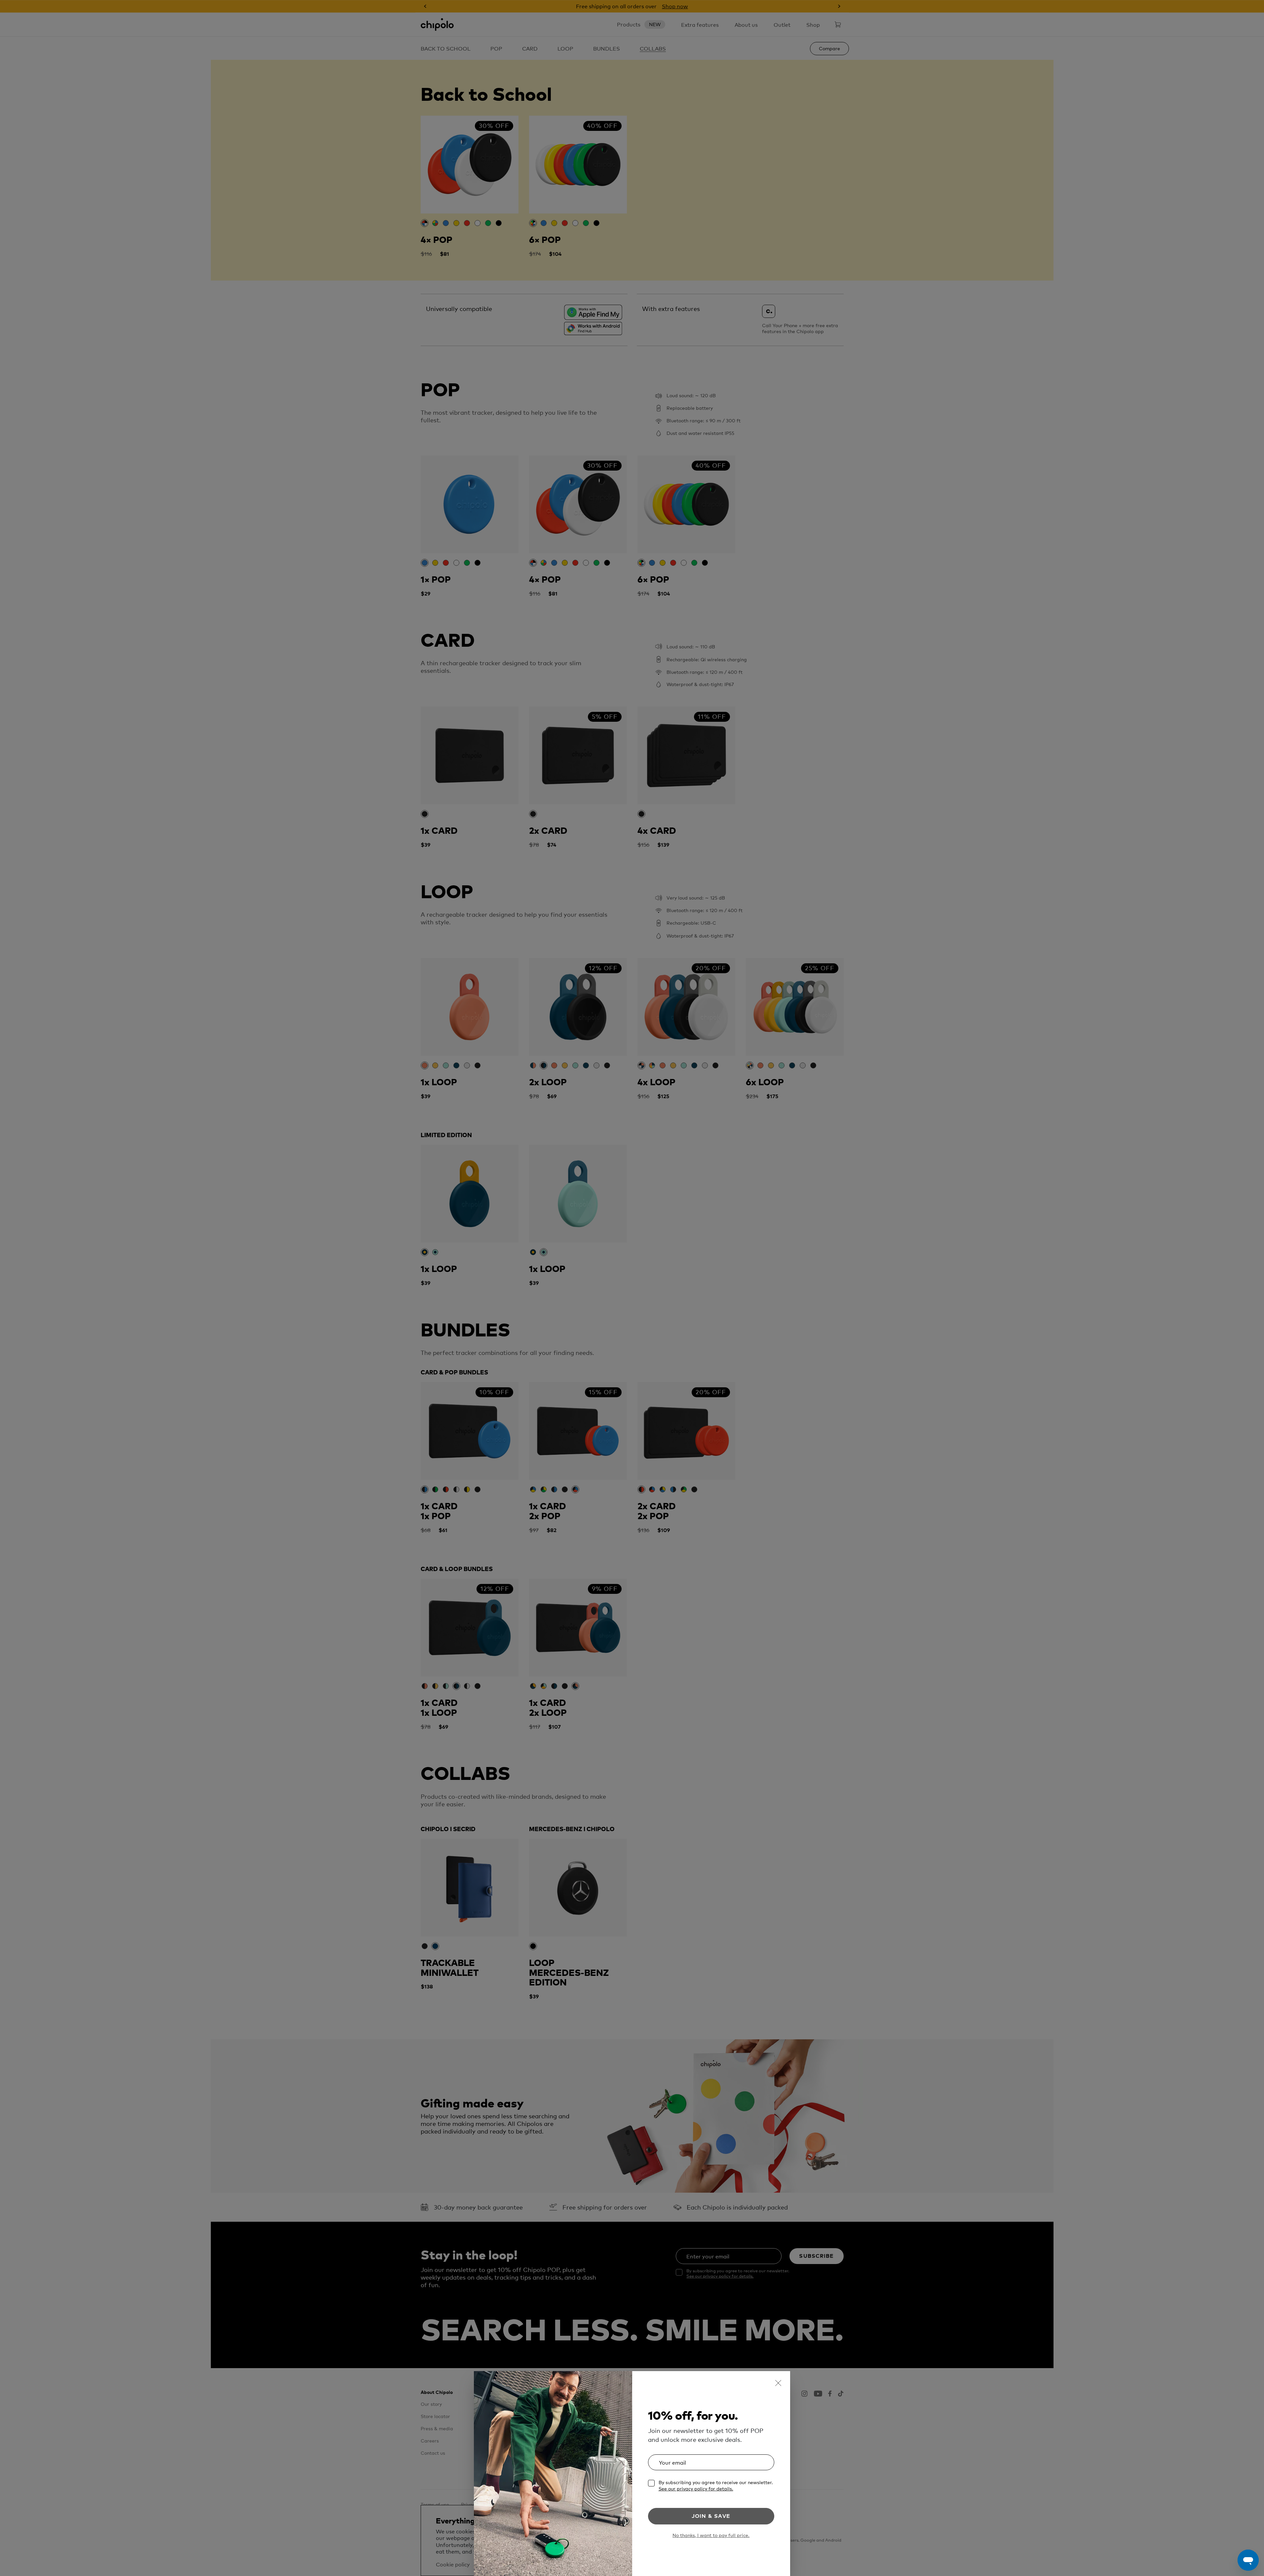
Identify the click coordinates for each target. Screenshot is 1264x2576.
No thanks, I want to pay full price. (711, 2535)
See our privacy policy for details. (696, 2488)
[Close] (778, 2383)
